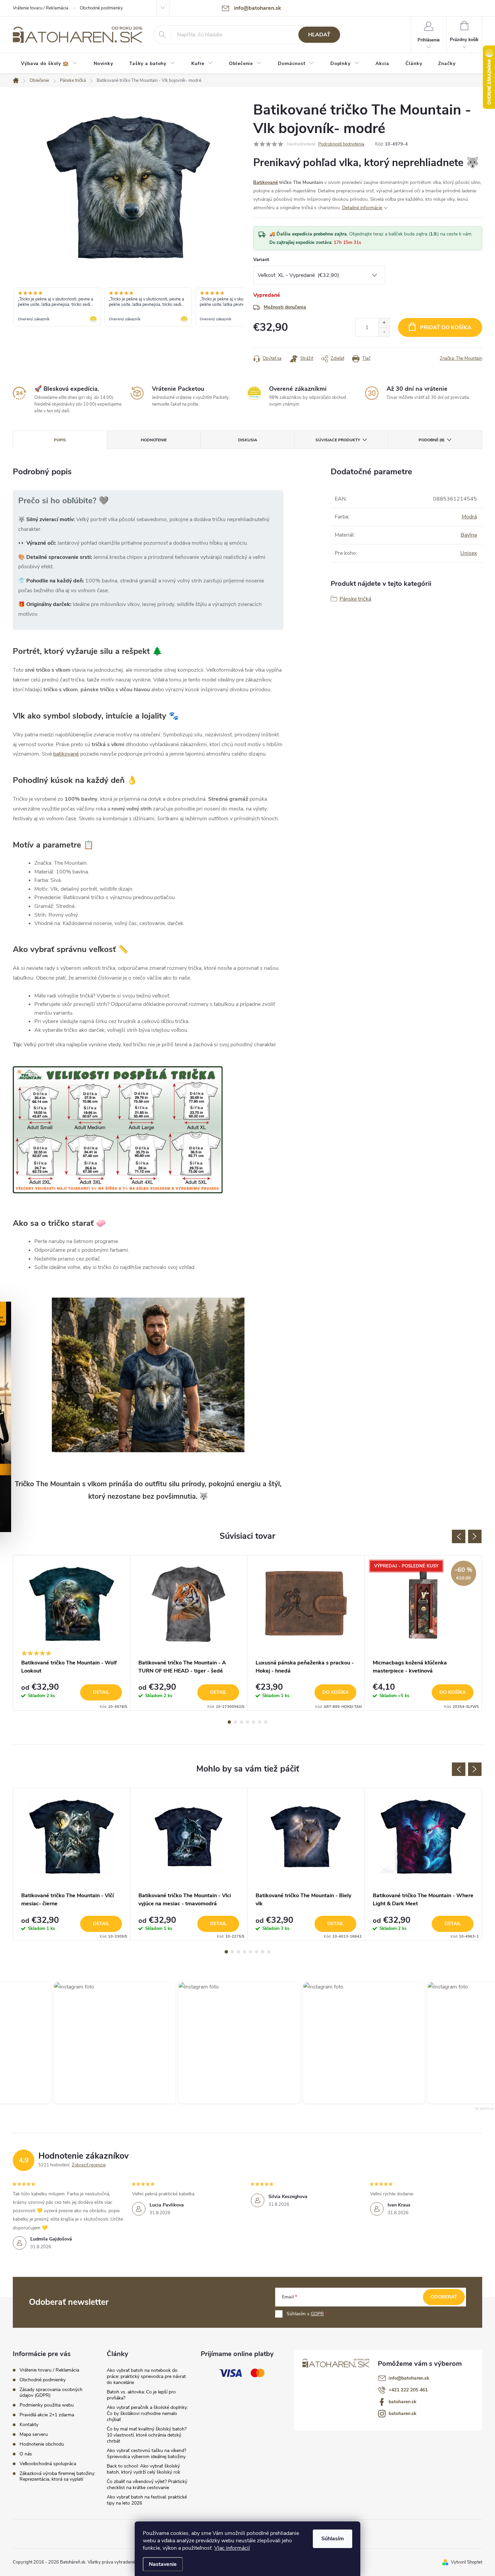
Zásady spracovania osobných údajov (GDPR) (51, 2392)
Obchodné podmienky (101, 8)
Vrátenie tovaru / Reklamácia (41, 8)
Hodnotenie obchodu (42, 2444)
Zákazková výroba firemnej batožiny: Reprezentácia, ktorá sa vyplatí (57, 2476)
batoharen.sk (403, 2402)
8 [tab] (269, 1952)
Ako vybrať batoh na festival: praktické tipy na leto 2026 (147, 2500)
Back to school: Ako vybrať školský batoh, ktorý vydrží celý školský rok (143, 2469)
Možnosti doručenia (285, 307)
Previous (459, 1536)
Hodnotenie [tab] (154, 440)
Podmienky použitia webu (47, 2405)
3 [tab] (241, 1722)
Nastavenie (163, 2564)
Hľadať (319, 35)
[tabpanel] (72, 1633)
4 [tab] (247, 1722)
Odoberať (444, 2297)
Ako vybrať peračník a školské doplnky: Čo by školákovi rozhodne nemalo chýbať (147, 2413)
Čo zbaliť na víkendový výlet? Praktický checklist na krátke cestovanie (147, 2485)
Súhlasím (333, 2539)
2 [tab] (235, 1722)
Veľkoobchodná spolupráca (48, 2464)
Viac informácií (232, 2548)
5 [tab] (254, 1722)
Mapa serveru (34, 2434)
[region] (128, 308)
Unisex (469, 553)
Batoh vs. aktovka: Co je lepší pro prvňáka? (141, 2395)
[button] (97, 2043)
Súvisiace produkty (338, 440)
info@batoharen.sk (409, 2378)
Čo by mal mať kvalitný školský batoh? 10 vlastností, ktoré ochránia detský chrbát (147, 2435)
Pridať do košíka (446, 327)
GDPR (317, 2314)
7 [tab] (266, 1722)
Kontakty (29, 2425)
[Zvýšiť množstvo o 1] (384, 323)
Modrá (469, 517)
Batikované (266, 182)
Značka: (461, 358)
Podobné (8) (432, 440)
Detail (101, 1692)
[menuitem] (49, 64)
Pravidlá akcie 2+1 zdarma (47, 2415)
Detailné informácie (362, 208)
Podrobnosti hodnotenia (341, 144)
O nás (26, 2454)
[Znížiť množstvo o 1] (384, 332)
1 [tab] (229, 1722)
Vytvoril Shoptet (467, 2562)
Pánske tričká (355, 599)
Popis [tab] (60, 440)
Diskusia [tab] (248, 440)
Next (475, 1536)
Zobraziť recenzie (89, 2165)
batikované (66, 754)
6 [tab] (260, 1722)
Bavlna (469, 535)
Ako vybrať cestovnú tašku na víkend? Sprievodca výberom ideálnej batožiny (146, 2454)
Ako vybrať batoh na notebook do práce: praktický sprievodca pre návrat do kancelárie (146, 2376)
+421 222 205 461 (408, 2390)
